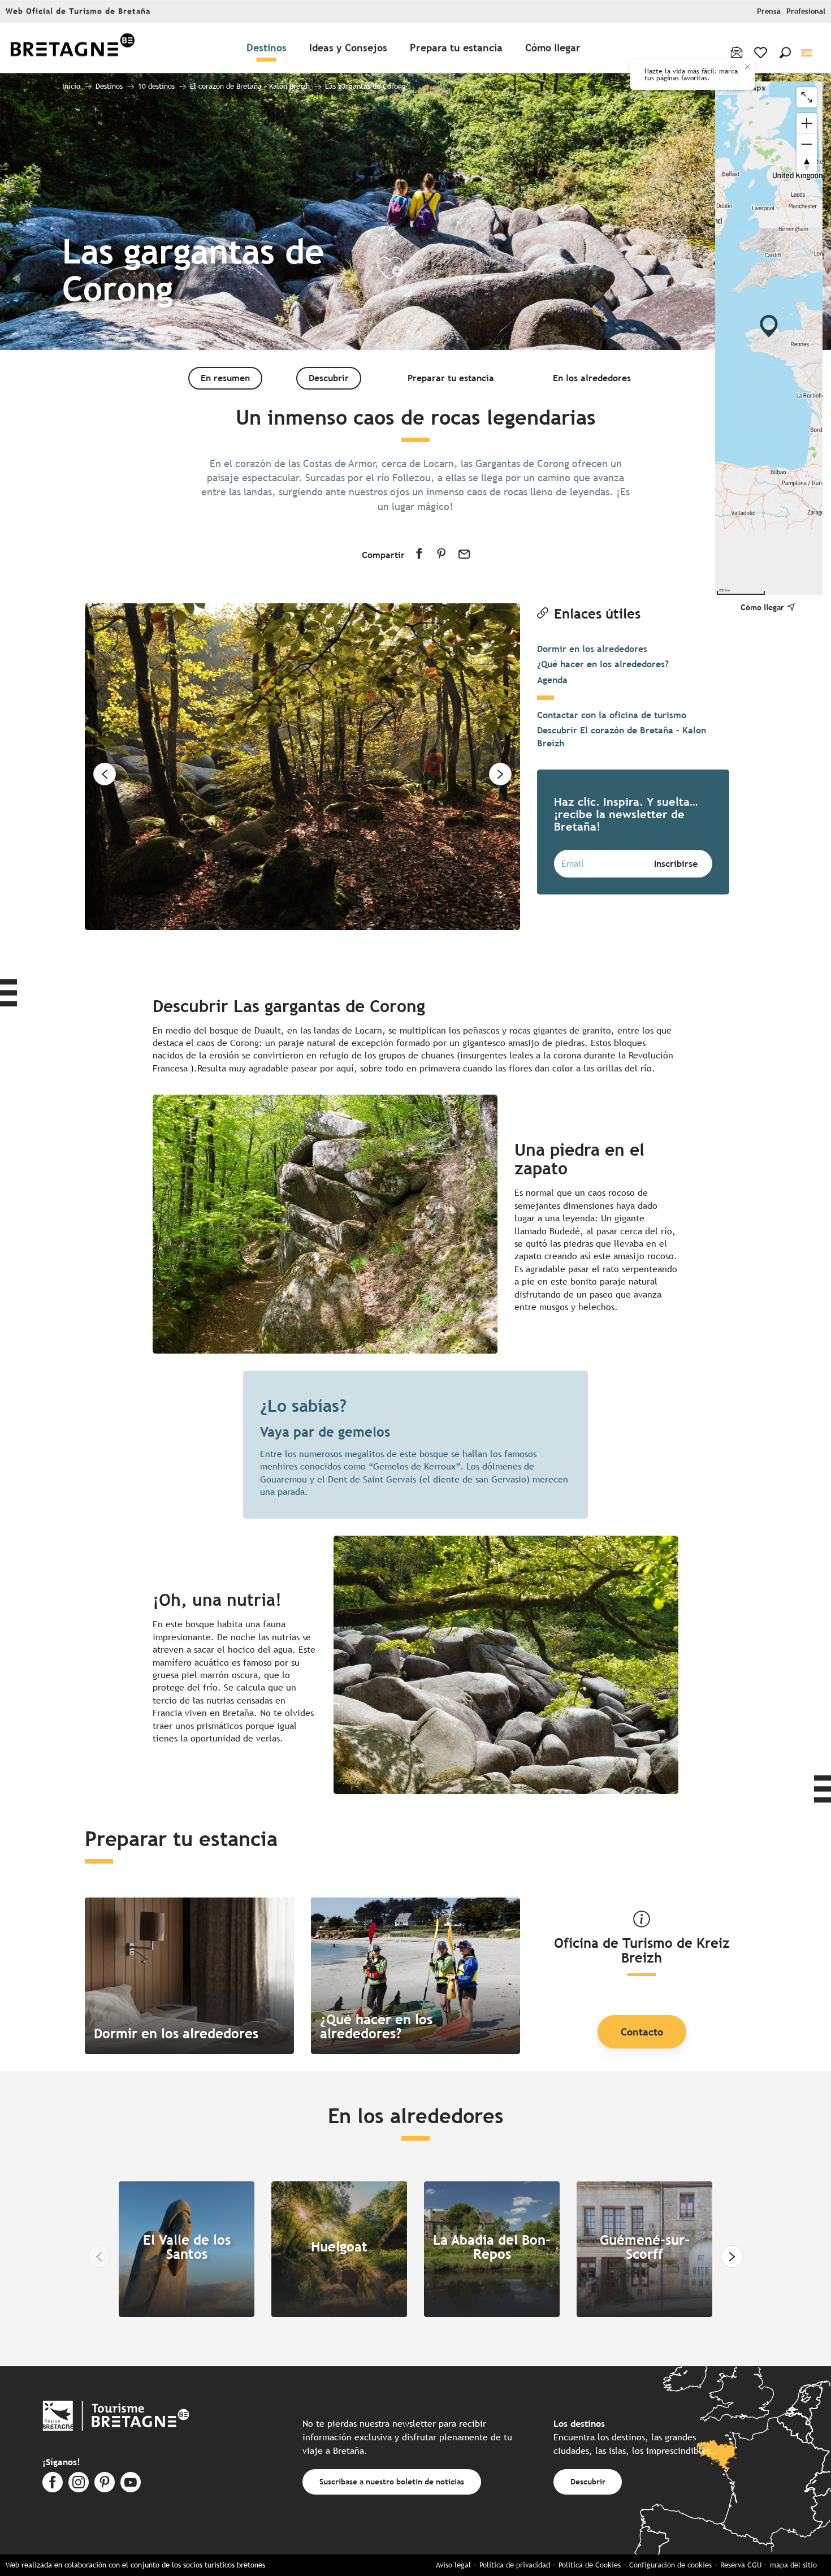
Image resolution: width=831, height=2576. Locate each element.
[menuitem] (72, 48)
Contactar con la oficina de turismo (612, 715)
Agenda (552, 680)
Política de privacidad (515, 2565)
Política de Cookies (590, 2565)
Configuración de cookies (670, 2565)
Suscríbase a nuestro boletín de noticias (392, 2481)
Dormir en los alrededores (592, 649)
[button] (785, 53)
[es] (808, 53)
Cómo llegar (762, 607)
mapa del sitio (793, 2565)
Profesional (806, 12)
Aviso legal (453, 2565)
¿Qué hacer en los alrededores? (603, 664)
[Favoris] (762, 53)
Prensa (769, 12)
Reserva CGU (741, 2565)
